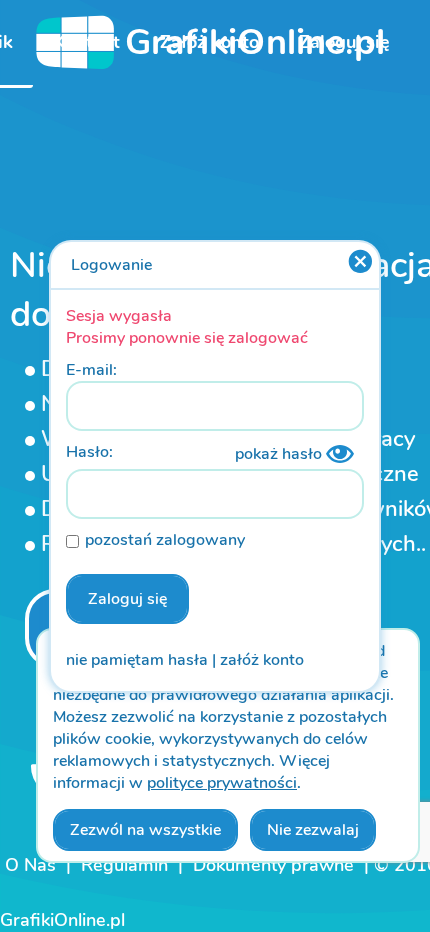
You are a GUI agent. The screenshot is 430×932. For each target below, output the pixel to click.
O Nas (30, 865)
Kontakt (86, 42)
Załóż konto (209, 42)
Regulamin (124, 865)
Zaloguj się (344, 42)
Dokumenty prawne (273, 865)
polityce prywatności (222, 783)
